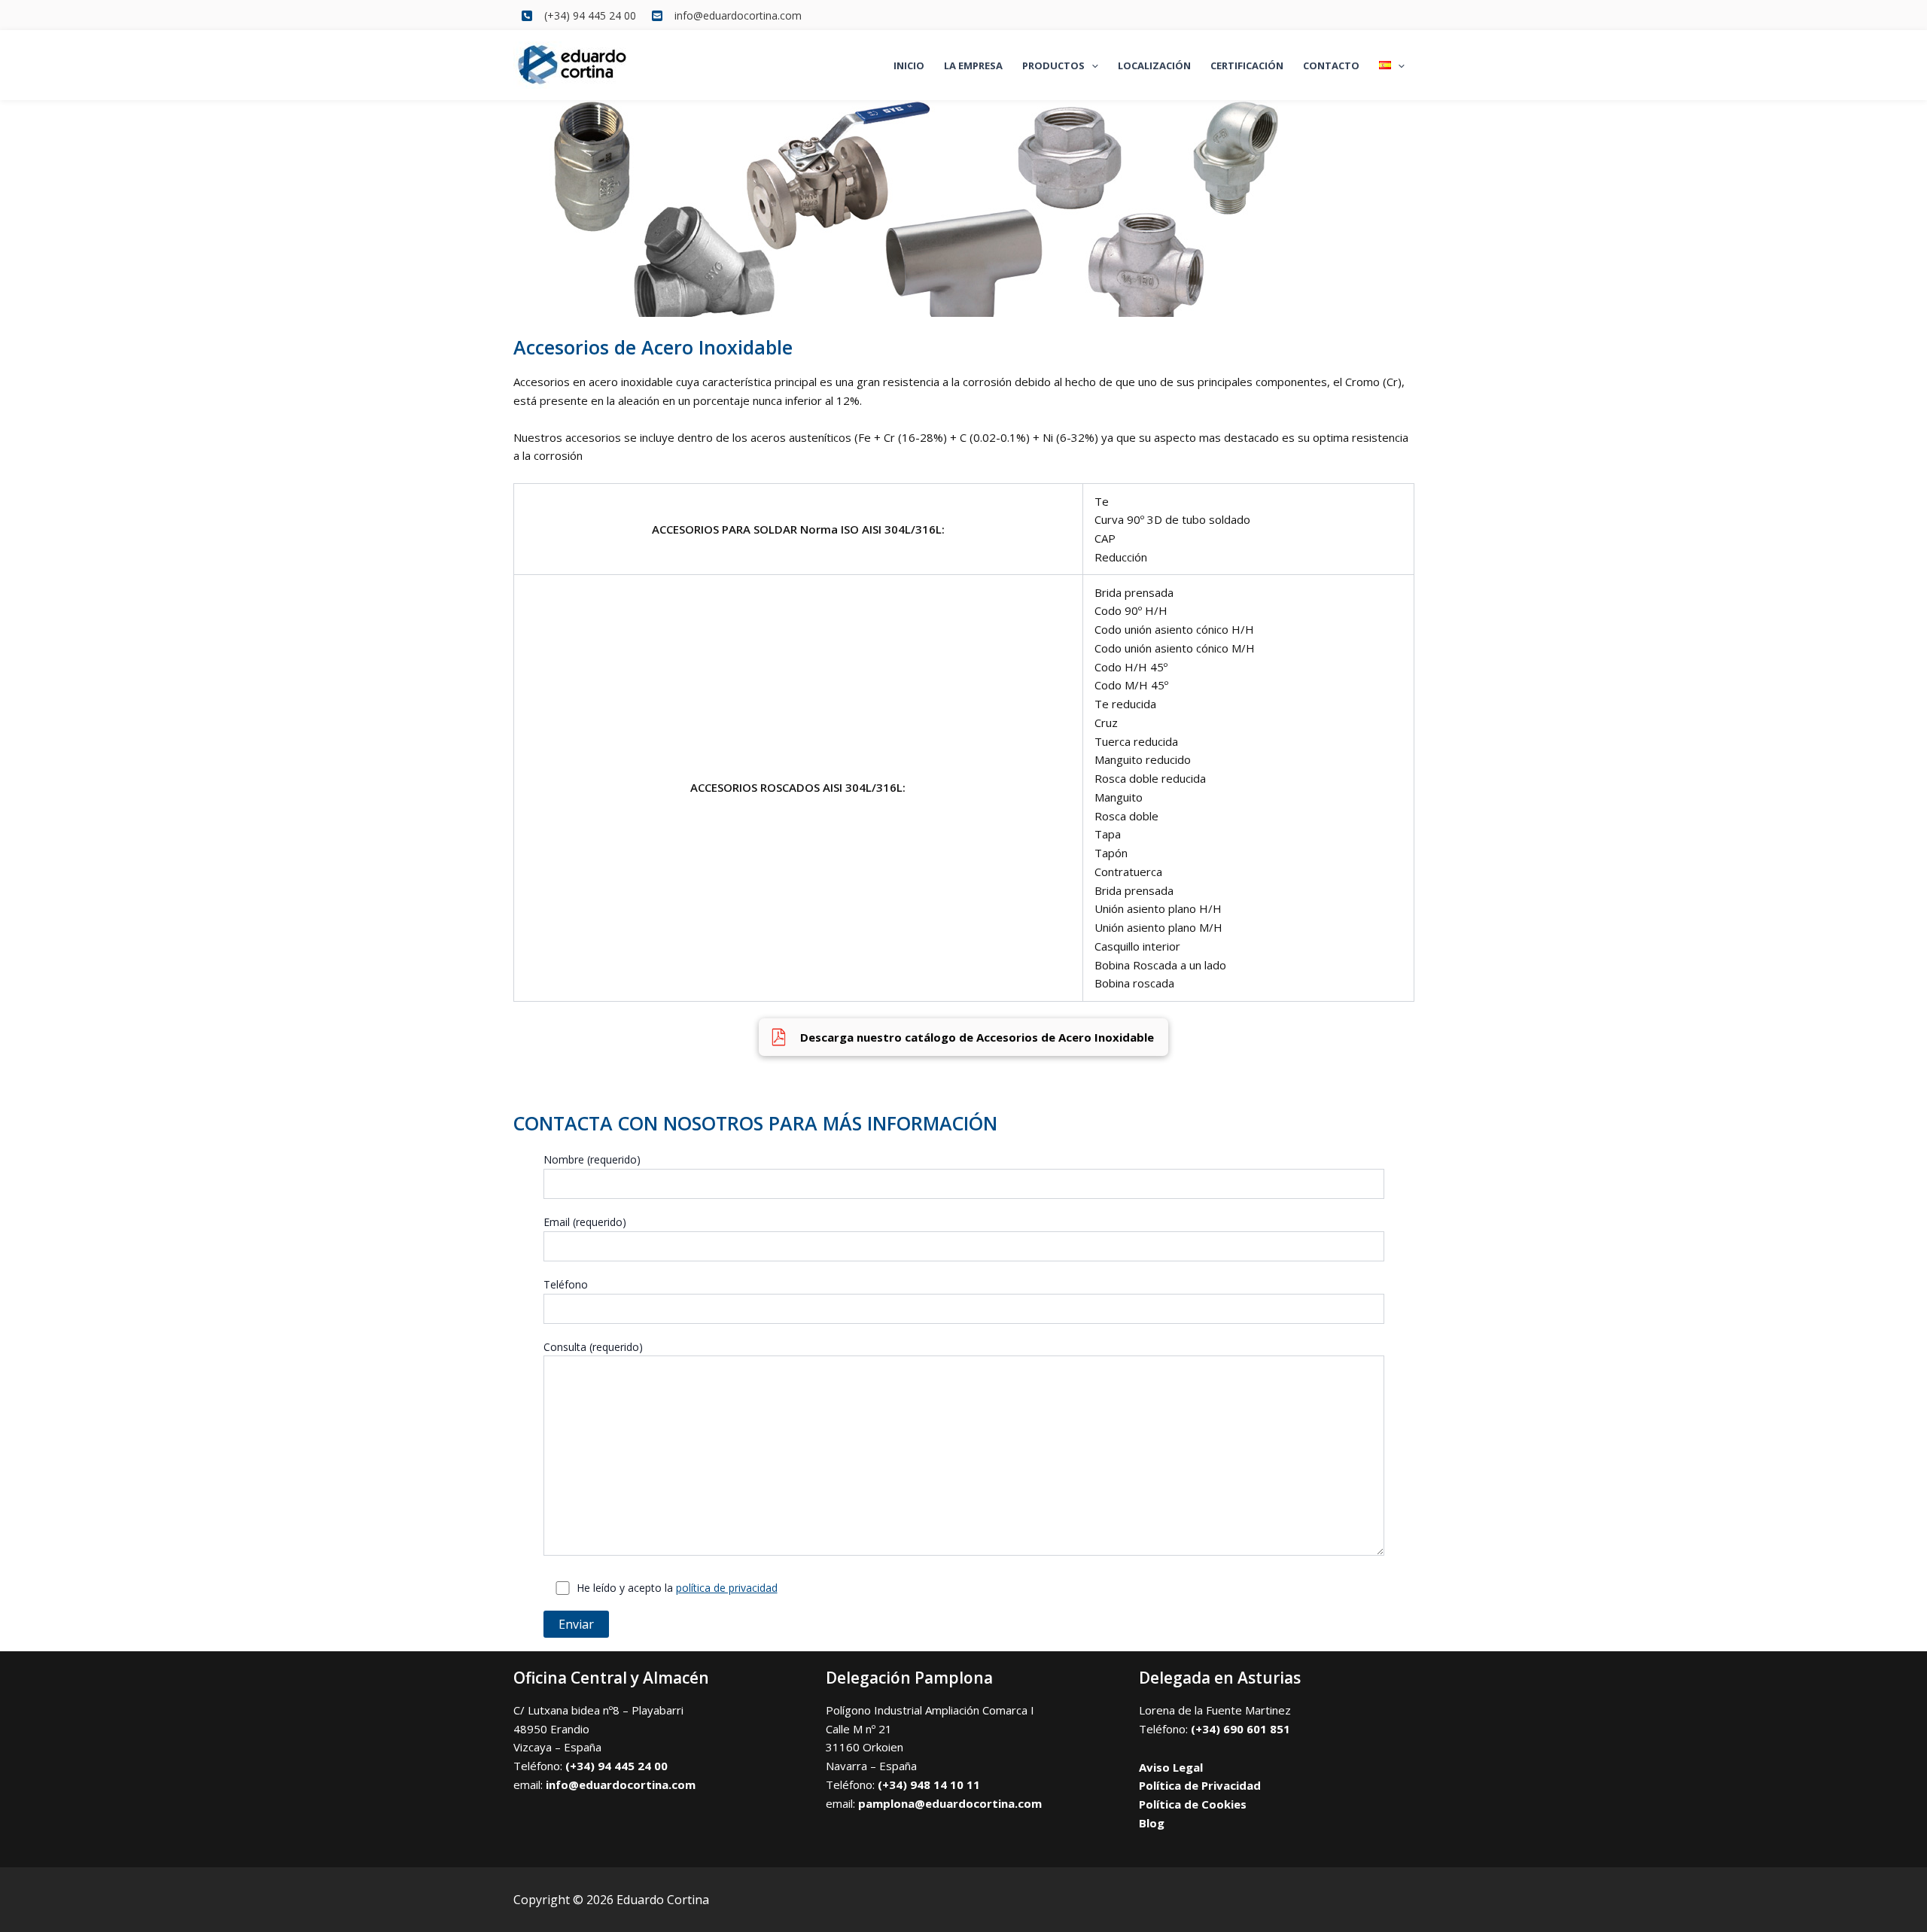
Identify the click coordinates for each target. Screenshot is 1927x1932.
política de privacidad (727, 1588)
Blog (1152, 1823)
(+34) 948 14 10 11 (929, 1784)
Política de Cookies (1193, 1804)
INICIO (909, 65)
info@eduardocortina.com (621, 1784)
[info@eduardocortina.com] (726, 15)
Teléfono (566, 1284)
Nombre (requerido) (592, 1159)
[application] (1091, 65)
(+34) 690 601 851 (1241, 1729)
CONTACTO (1331, 65)
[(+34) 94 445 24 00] (578, 15)
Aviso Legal (1171, 1767)
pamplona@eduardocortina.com (950, 1803)
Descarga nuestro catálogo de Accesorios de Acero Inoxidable (979, 1037)
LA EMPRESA (973, 65)
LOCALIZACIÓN (1154, 65)
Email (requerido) (585, 1222)
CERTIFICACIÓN (1247, 65)
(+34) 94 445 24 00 (616, 1766)
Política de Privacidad (1200, 1785)
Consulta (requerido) (593, 1347)
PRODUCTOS (1053, 65)
